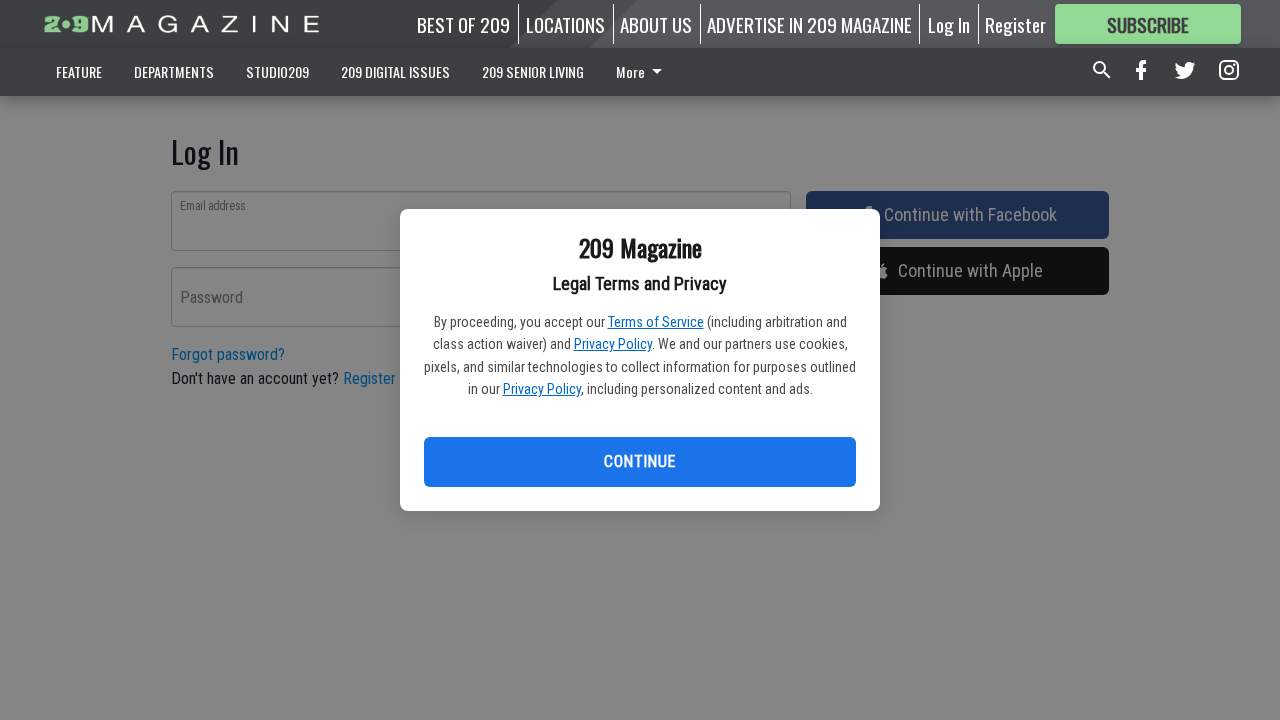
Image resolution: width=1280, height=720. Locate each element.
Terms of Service (656, 322)
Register (1015, 24)
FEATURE (79, 71)
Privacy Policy (613, 344)
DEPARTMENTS (174, 71)
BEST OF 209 (463, 24)
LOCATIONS (565, 24)
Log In (949, 24)
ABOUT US (656, 24)
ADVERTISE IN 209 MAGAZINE (809, 24)
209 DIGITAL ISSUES (395, 71)
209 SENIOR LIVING (533, 71)
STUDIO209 (277, 71)
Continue (639, 461)
